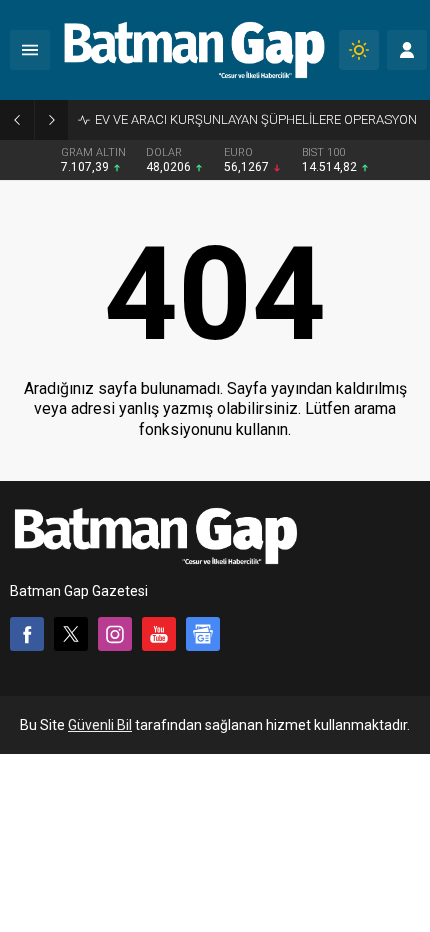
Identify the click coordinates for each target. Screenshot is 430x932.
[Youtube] (159, 634)
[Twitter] (71, 634)
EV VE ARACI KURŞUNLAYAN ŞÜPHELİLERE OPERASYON (256, 119)
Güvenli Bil (100, 725)
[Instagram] (115, 634)
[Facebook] (27, 634)
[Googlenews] (203, 634)
